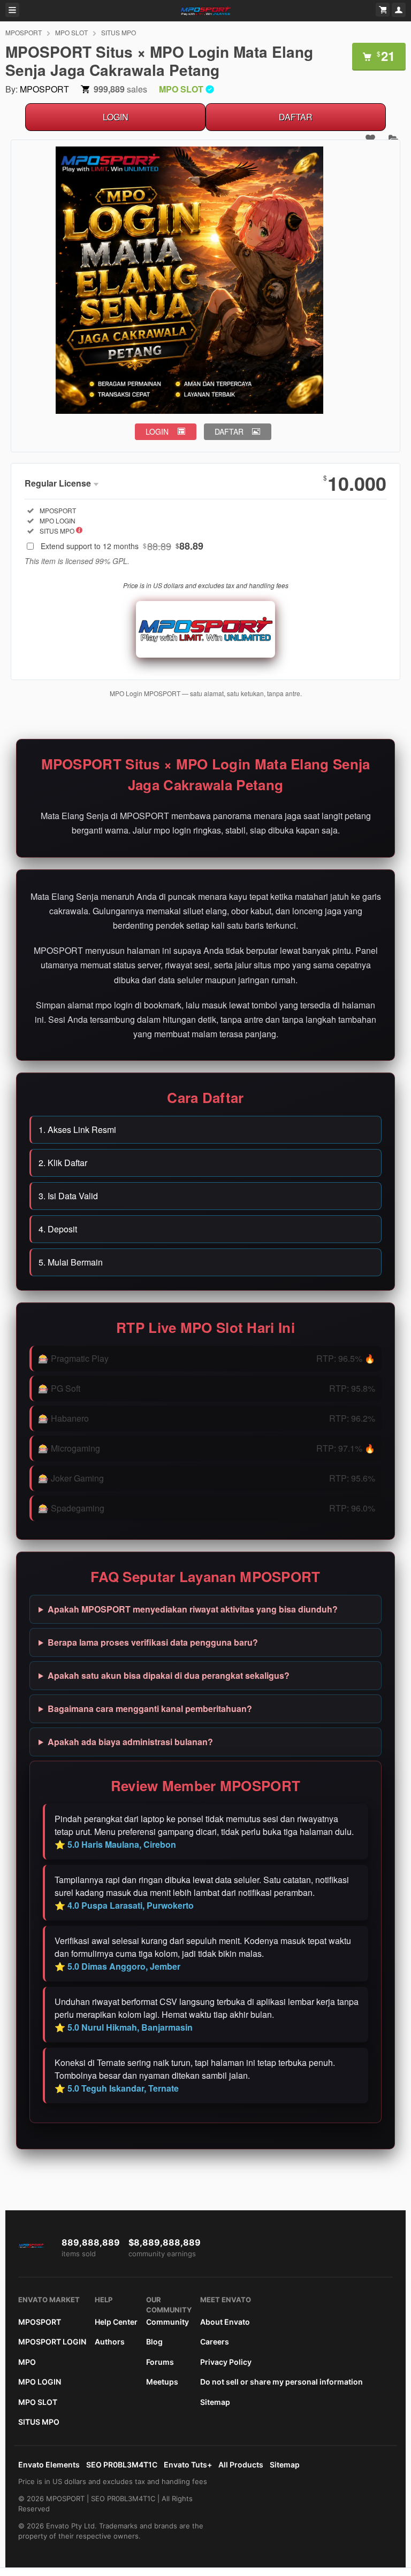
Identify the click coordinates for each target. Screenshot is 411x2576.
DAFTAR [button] (229, 431)
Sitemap (215, 2402)
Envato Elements (49, 2465)
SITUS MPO (119, 32)
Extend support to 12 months (122, 546)
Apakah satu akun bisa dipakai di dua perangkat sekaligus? (169, 1675)
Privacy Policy (226, 2362)
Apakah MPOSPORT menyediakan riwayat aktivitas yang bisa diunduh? (193, 1609)
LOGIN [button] (157, 431)
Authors (110, 2342)
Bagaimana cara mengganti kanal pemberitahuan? (150, 1709)
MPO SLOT (71, 32)
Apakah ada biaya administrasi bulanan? (130, 1742)
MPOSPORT (24, 32)
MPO (27, 2362)
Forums (160, 2362)
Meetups (162, 2382)
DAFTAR (296, 117)
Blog (154, 2342)
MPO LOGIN (40, 2382)
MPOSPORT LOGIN (52, 2342)
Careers (215, 2342)
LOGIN (116, 117)
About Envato (225, 2322)
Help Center (116, 2322)
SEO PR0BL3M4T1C (122, 2465)
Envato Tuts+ (188, 2465)
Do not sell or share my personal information (281, 2382)
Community (168, 2322)
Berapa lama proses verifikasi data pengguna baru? (153, 1642)
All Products (241, 2465)
